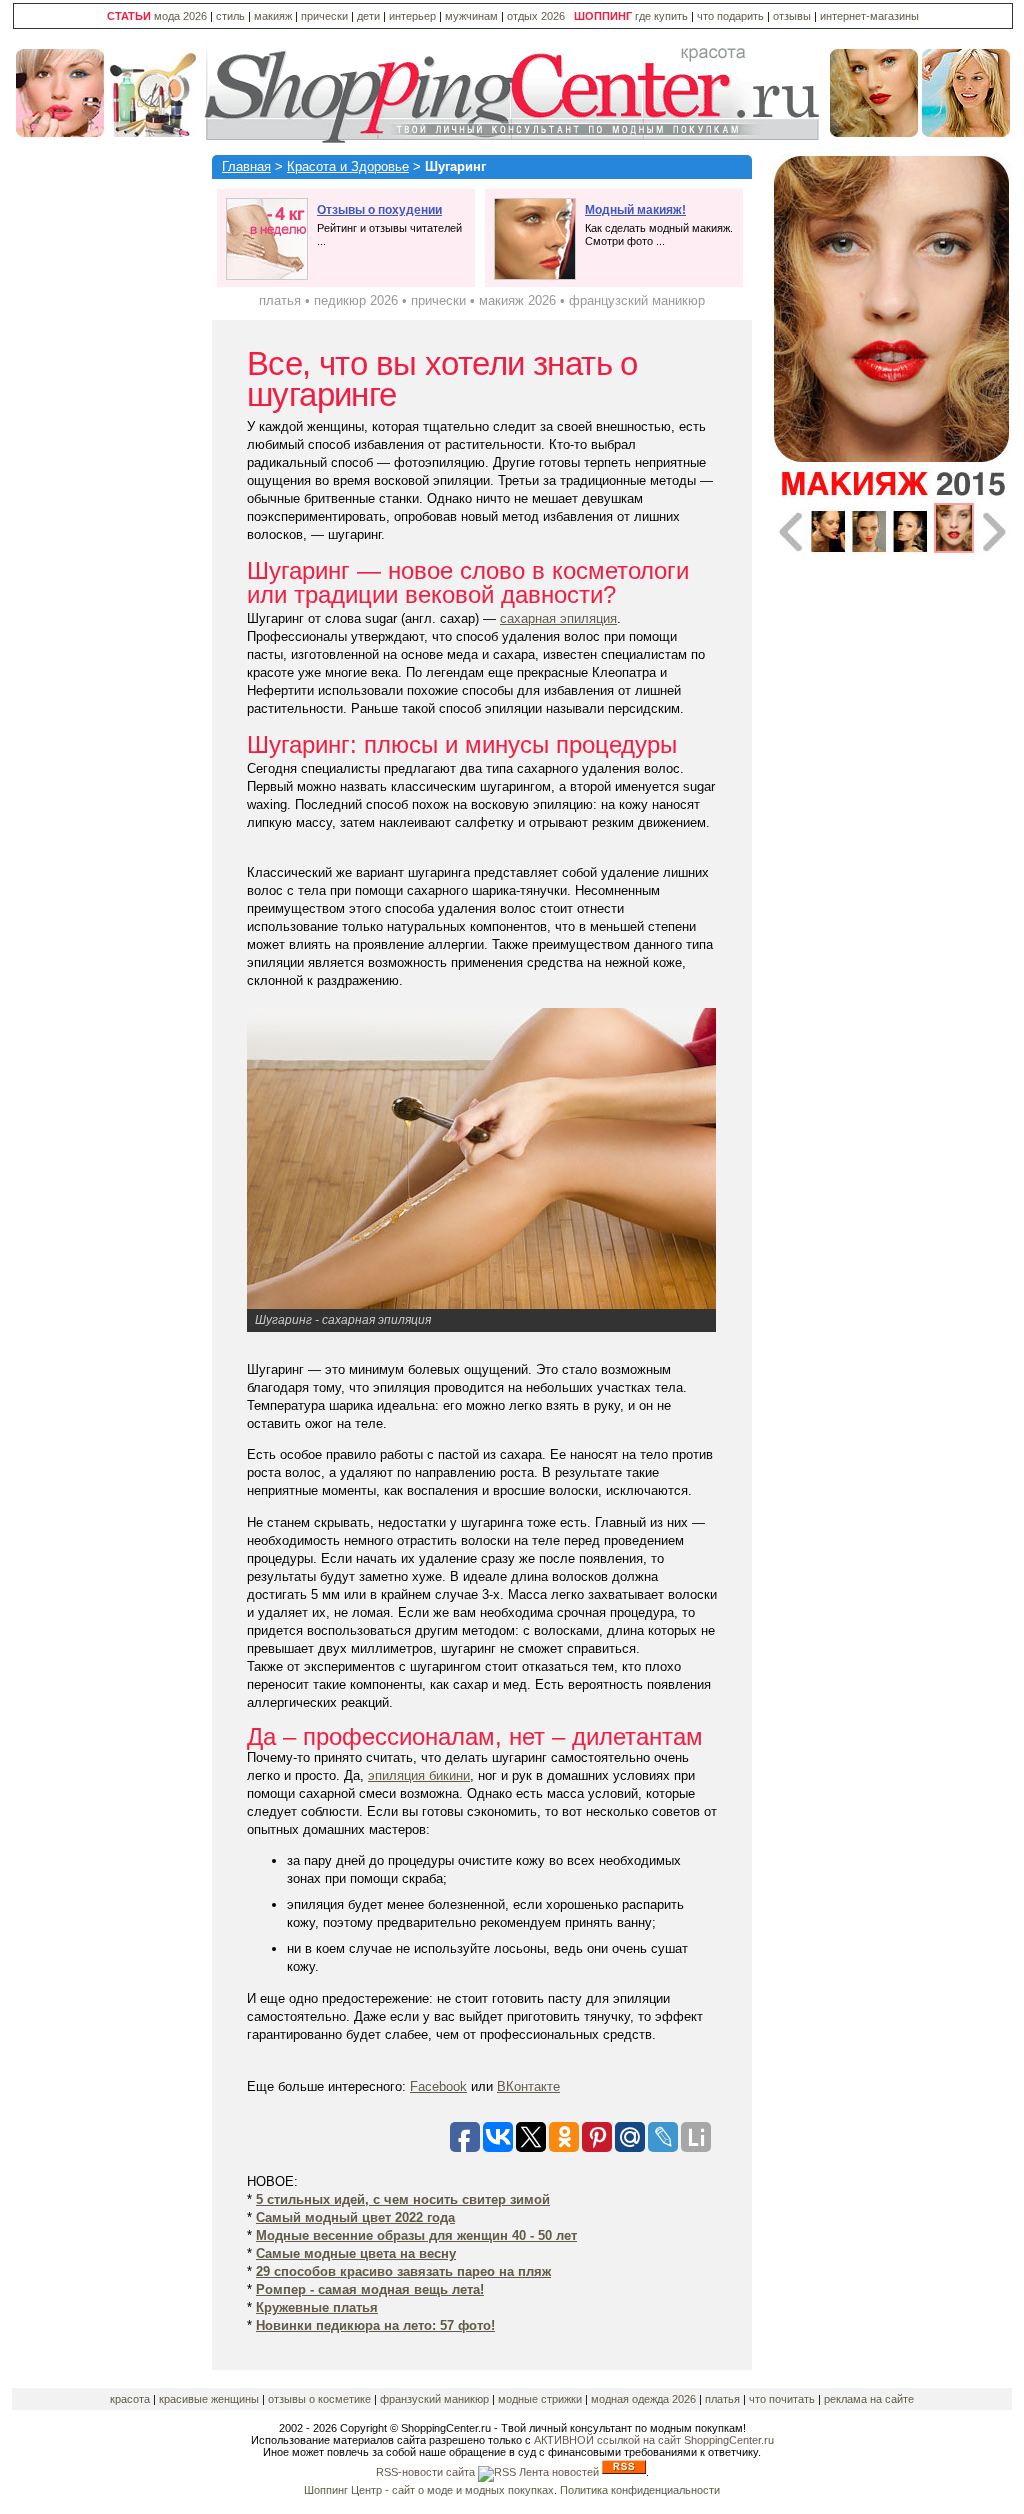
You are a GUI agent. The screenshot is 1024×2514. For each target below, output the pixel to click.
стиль (230, 16)
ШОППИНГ (603, 16)
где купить (663, 16)
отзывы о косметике (319, 2399)
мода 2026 (180, 16)
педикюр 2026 (356, 300)
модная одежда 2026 (645, 2399)
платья (280, 300)
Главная (246, 166)
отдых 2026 (536, 16)
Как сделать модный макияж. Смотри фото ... (659, 225)
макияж (273, 16)
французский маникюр (637, 300)
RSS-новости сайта (427, 2472)
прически (324, 16)
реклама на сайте (869, 2399)
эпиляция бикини (419, 1775)
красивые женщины (209, 2399)
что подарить (732, 16)
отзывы (792, 16)
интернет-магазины (869, 16)
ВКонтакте (528, 2086)
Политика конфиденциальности (640, 2490)
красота (130, 2399)
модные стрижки (540, 2399)
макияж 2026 (517, 300)
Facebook (438, 2086)
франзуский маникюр (434, 2399)
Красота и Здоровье (348, 166)
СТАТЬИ (129, 16)
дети (368, 16)
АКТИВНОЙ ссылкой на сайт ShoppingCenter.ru (654, 2440)
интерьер (412, 16)
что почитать (782, 2399)
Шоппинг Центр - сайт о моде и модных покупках (429, 2490)
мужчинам (471, 16)
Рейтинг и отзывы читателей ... (389, 225)
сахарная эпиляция (558, 618)
